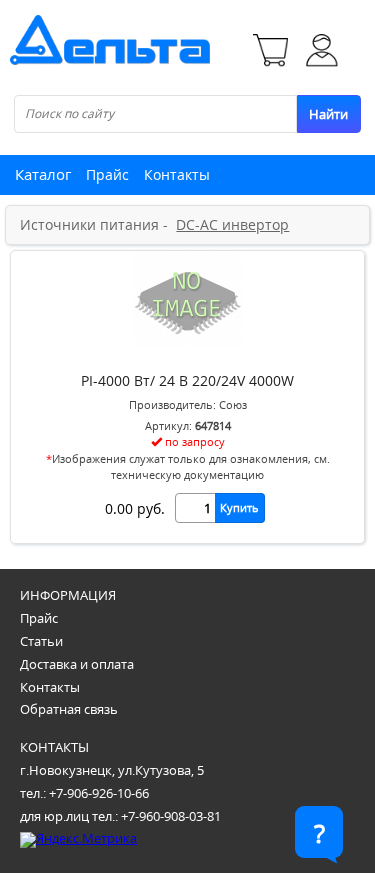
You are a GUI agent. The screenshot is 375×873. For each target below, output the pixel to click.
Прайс (107, 174)
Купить (239, 507)
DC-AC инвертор (232, 225)
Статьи (41, 641)
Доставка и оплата (77, 664)
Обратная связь (69, 709)
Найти (328, 114)
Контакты (177, 174)
